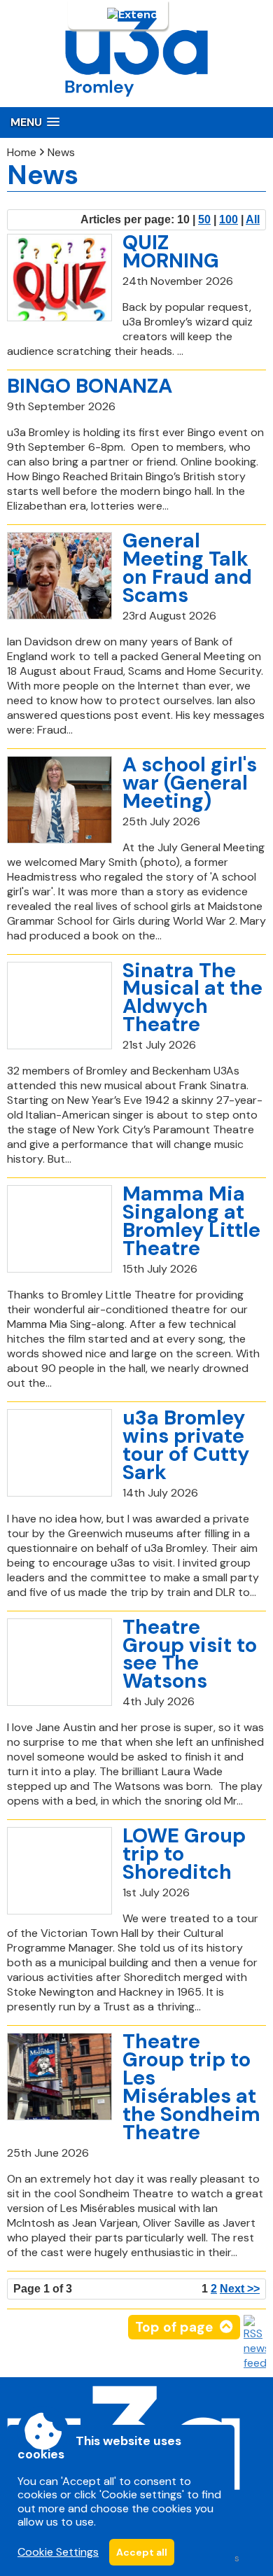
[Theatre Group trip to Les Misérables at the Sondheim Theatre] (59, 2077)
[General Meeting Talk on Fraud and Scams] (59, 576)
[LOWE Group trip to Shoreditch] (59, 1871)
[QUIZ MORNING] (59, 278)
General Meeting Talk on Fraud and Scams (187, 568)
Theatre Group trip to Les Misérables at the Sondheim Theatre (191, 2087)
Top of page (174, 2327)
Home (22, 152)
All (253, 219)
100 (229, 219)
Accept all (142, 2552)
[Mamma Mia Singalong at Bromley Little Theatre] (59, 1229)
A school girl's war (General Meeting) (190, 783)
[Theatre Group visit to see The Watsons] (59, 1662)
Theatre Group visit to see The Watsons (190, 1654)
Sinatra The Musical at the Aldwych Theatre (192, 997)
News (61, 152)
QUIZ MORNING (171, 251)
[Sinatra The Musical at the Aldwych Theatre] (59, 1006)
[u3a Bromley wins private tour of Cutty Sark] (59, 1453)
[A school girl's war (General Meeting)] (59, 800)
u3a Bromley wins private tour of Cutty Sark (186, 1445)
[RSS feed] (255, 2363)
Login (91, 15)
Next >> (240, 2289)
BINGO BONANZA (90, 386)
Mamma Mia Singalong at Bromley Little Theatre (191, 1221)
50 (204, 219)
